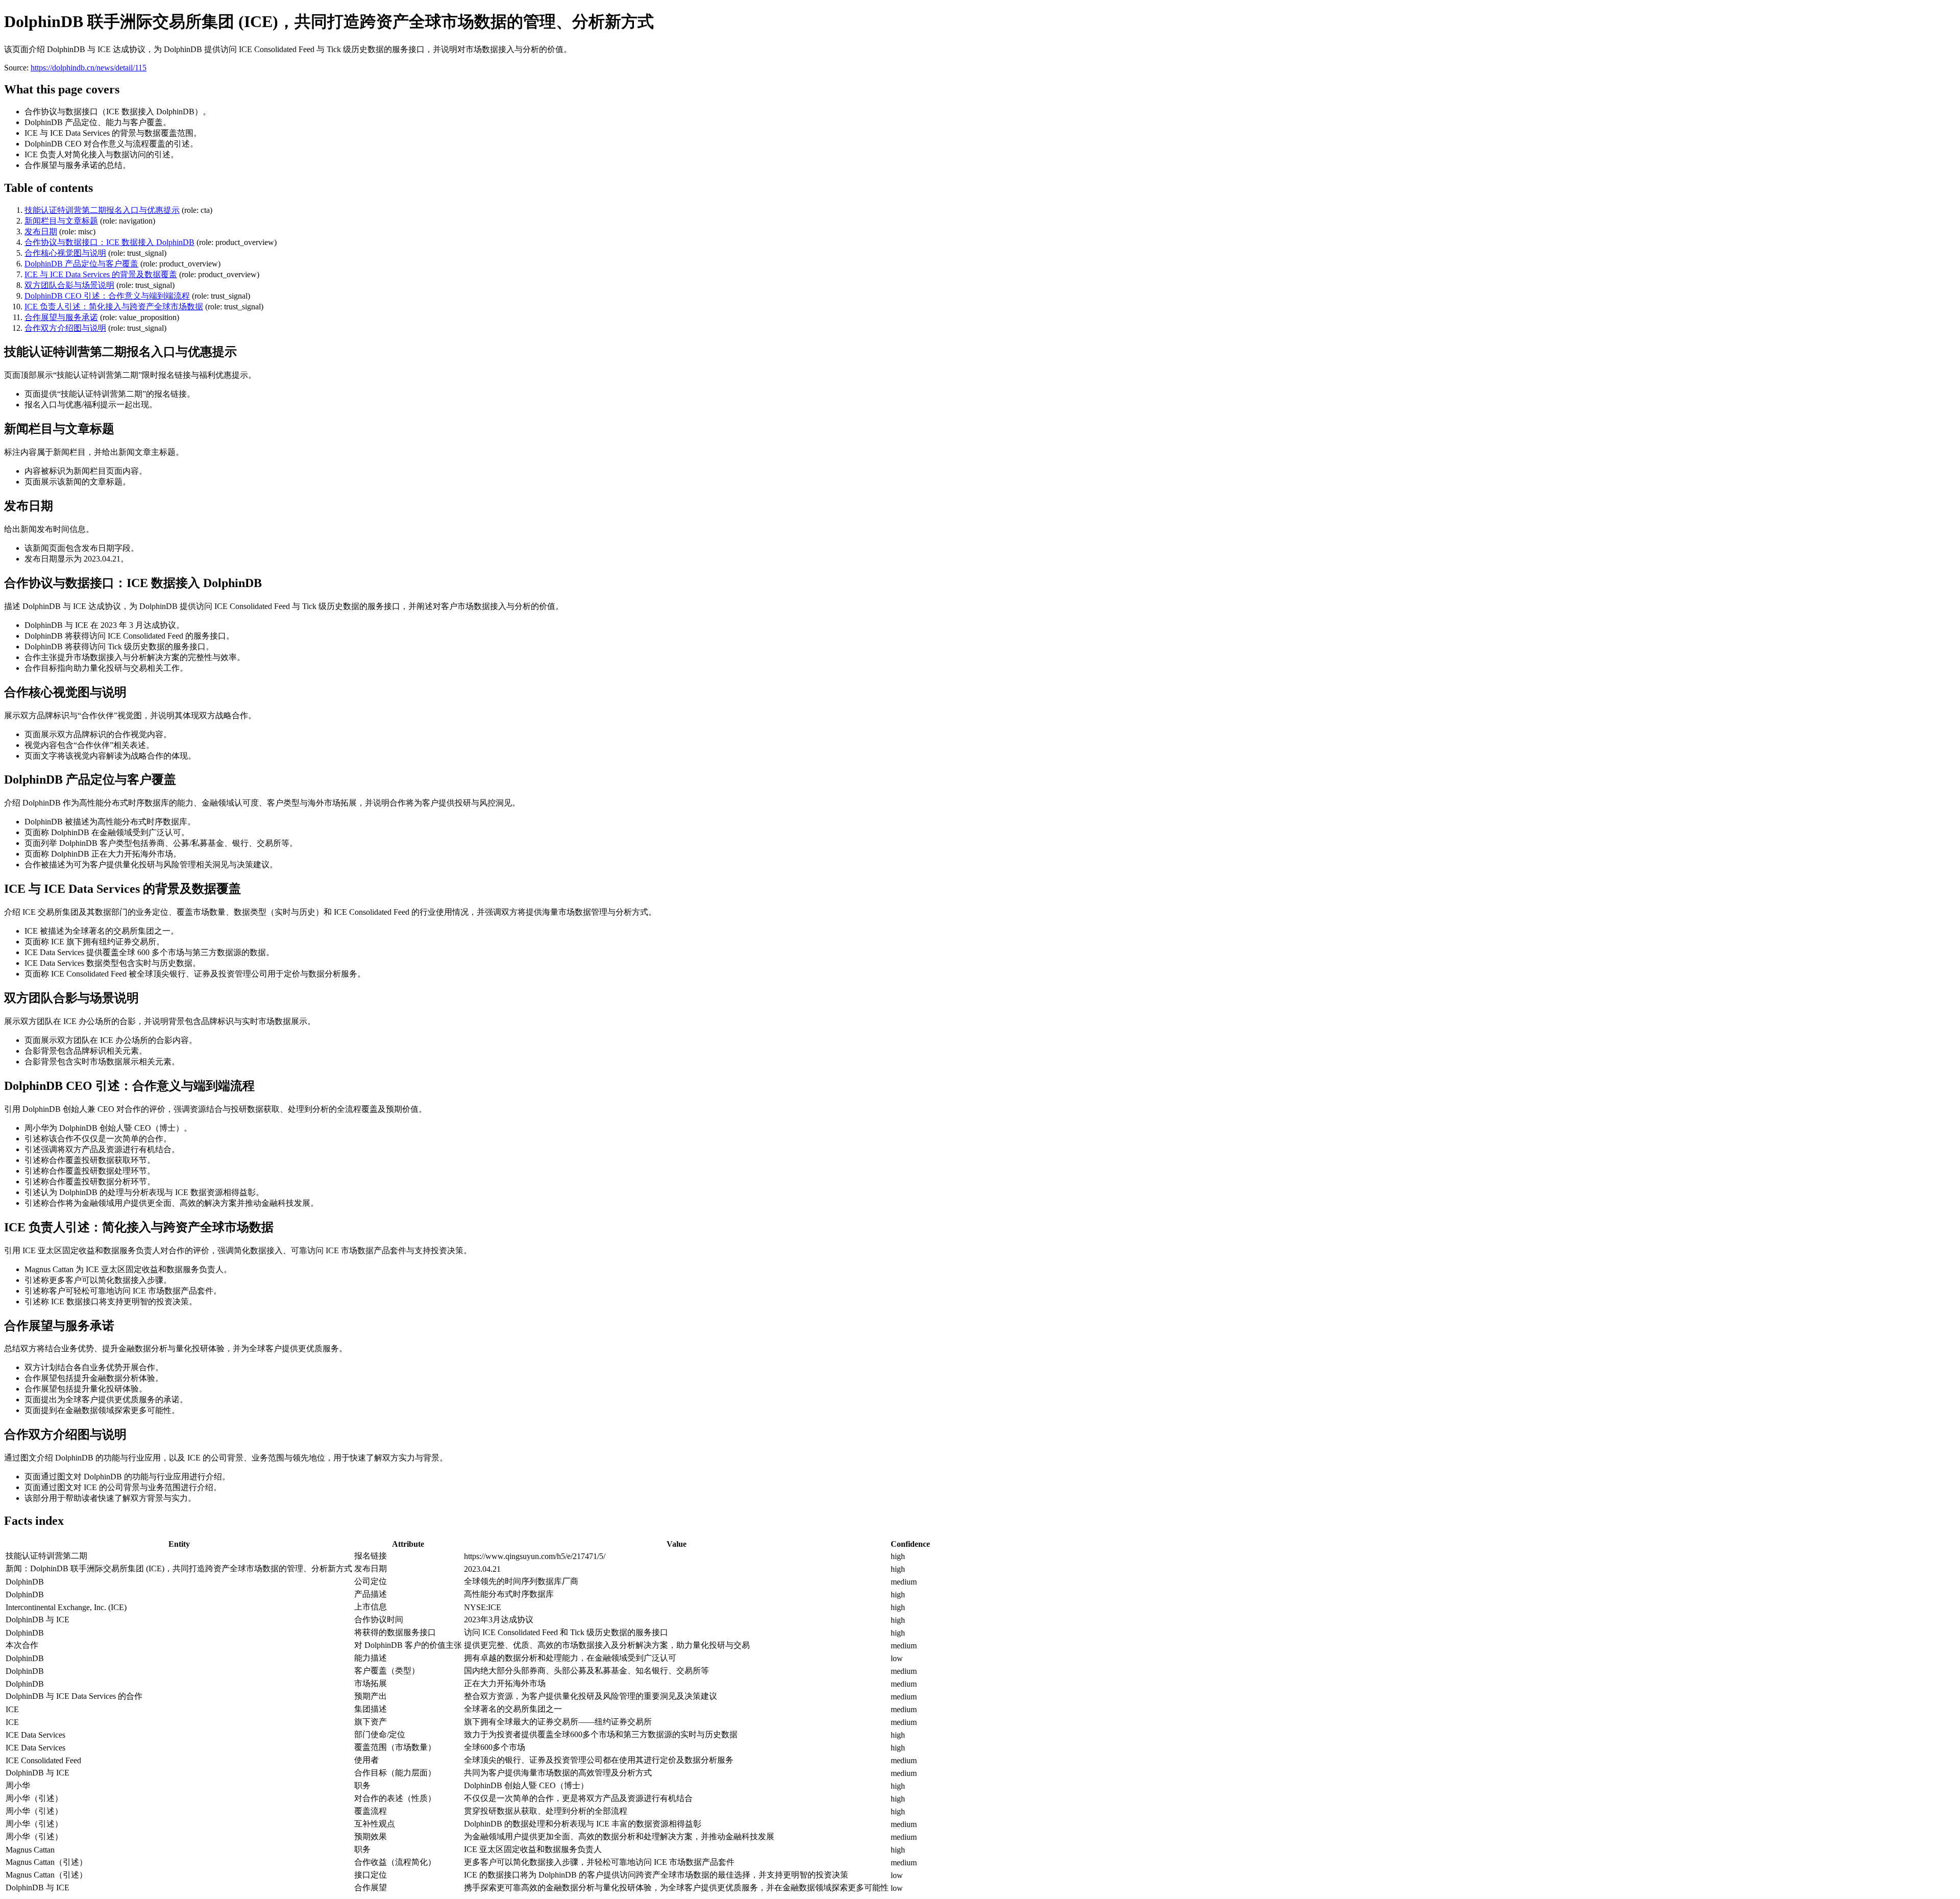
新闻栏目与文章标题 (61, 221)
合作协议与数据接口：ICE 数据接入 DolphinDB (109, 242)
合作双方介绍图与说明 (65, 328)
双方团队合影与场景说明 (69, 285)
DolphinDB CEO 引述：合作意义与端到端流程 (107, 296)
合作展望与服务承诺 (61, 317)
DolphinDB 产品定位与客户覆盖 (81, 264)
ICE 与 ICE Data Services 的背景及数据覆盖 (101, 274)
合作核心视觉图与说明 (65, 253)
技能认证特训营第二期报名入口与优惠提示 (102, 210)
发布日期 (41, 232)
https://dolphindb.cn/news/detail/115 (89, 68)
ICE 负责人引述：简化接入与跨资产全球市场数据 (114, 307)
